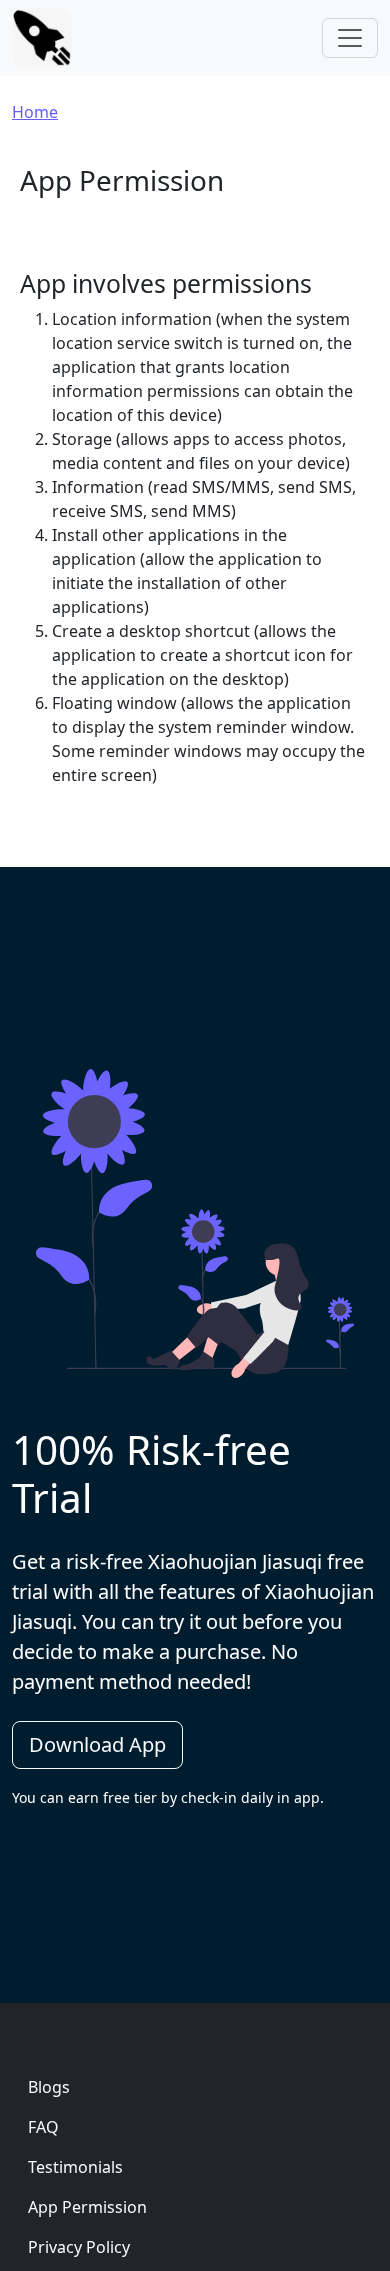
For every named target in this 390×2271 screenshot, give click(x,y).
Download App (97, 1744)
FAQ (43, 2127)
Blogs (49, 2087)
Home (35, 112)
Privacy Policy (79, 2247)
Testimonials (75, 2167)
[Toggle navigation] (350, 38)
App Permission (87, 2207)
